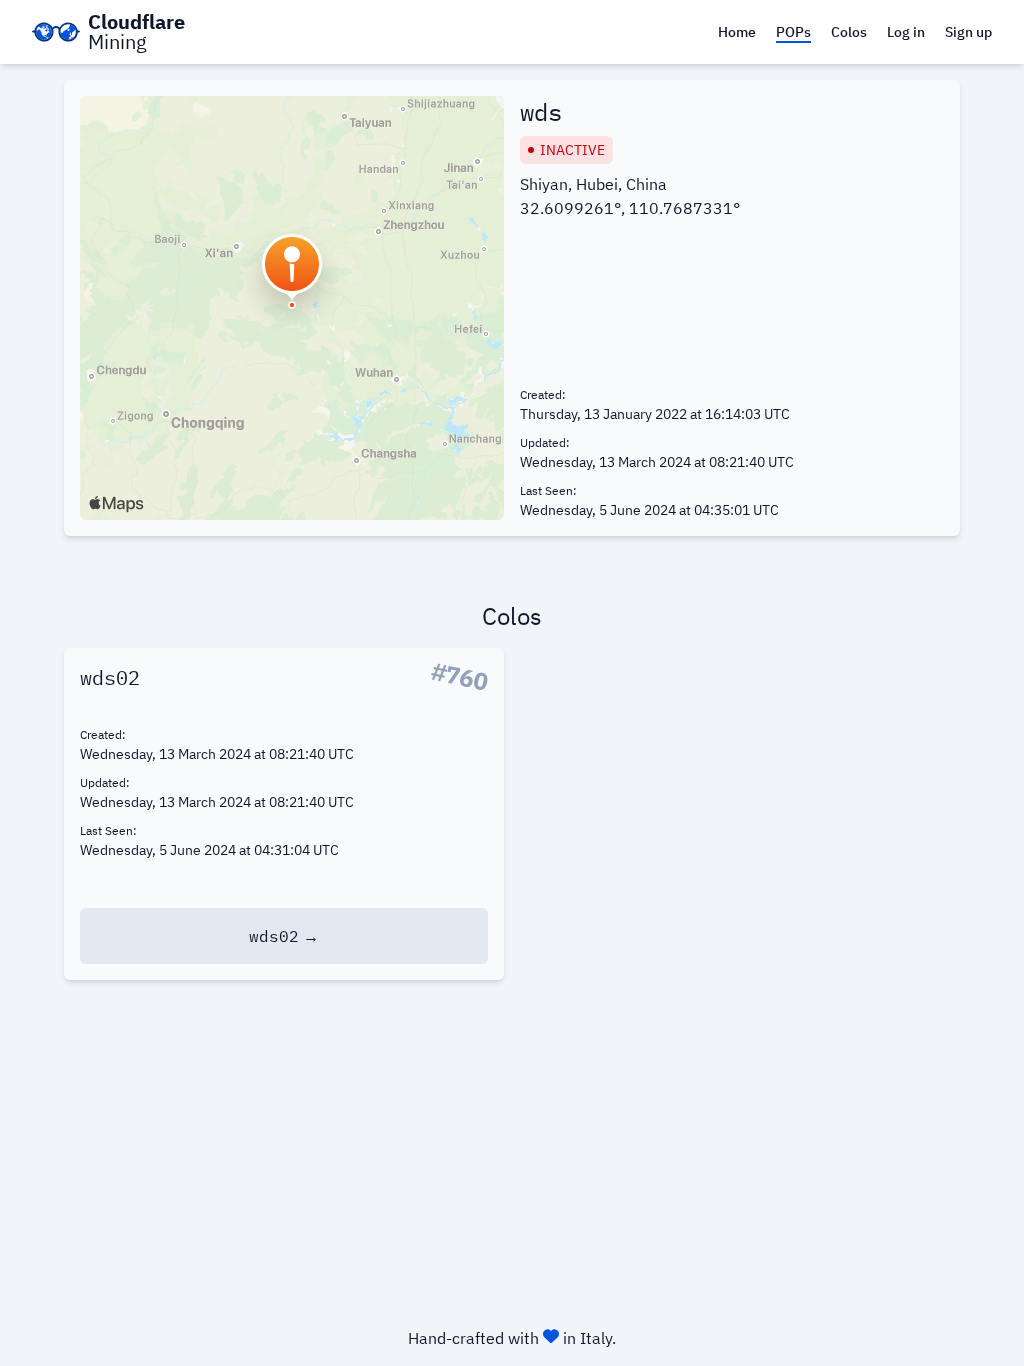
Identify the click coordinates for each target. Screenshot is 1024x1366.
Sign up (968, 32)
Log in (906, 32)
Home (737, 32)
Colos (849, 32)
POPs (793, 32)
